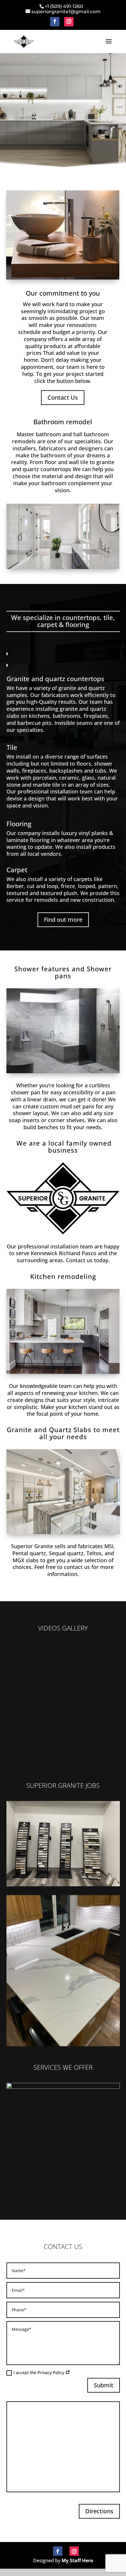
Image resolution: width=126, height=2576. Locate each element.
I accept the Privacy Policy (39, 2373)
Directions (99, 2511)
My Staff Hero (77, 2560)
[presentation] (13, 1844)
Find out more (63, 920)
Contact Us (63, 397)
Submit (104, 2385)
